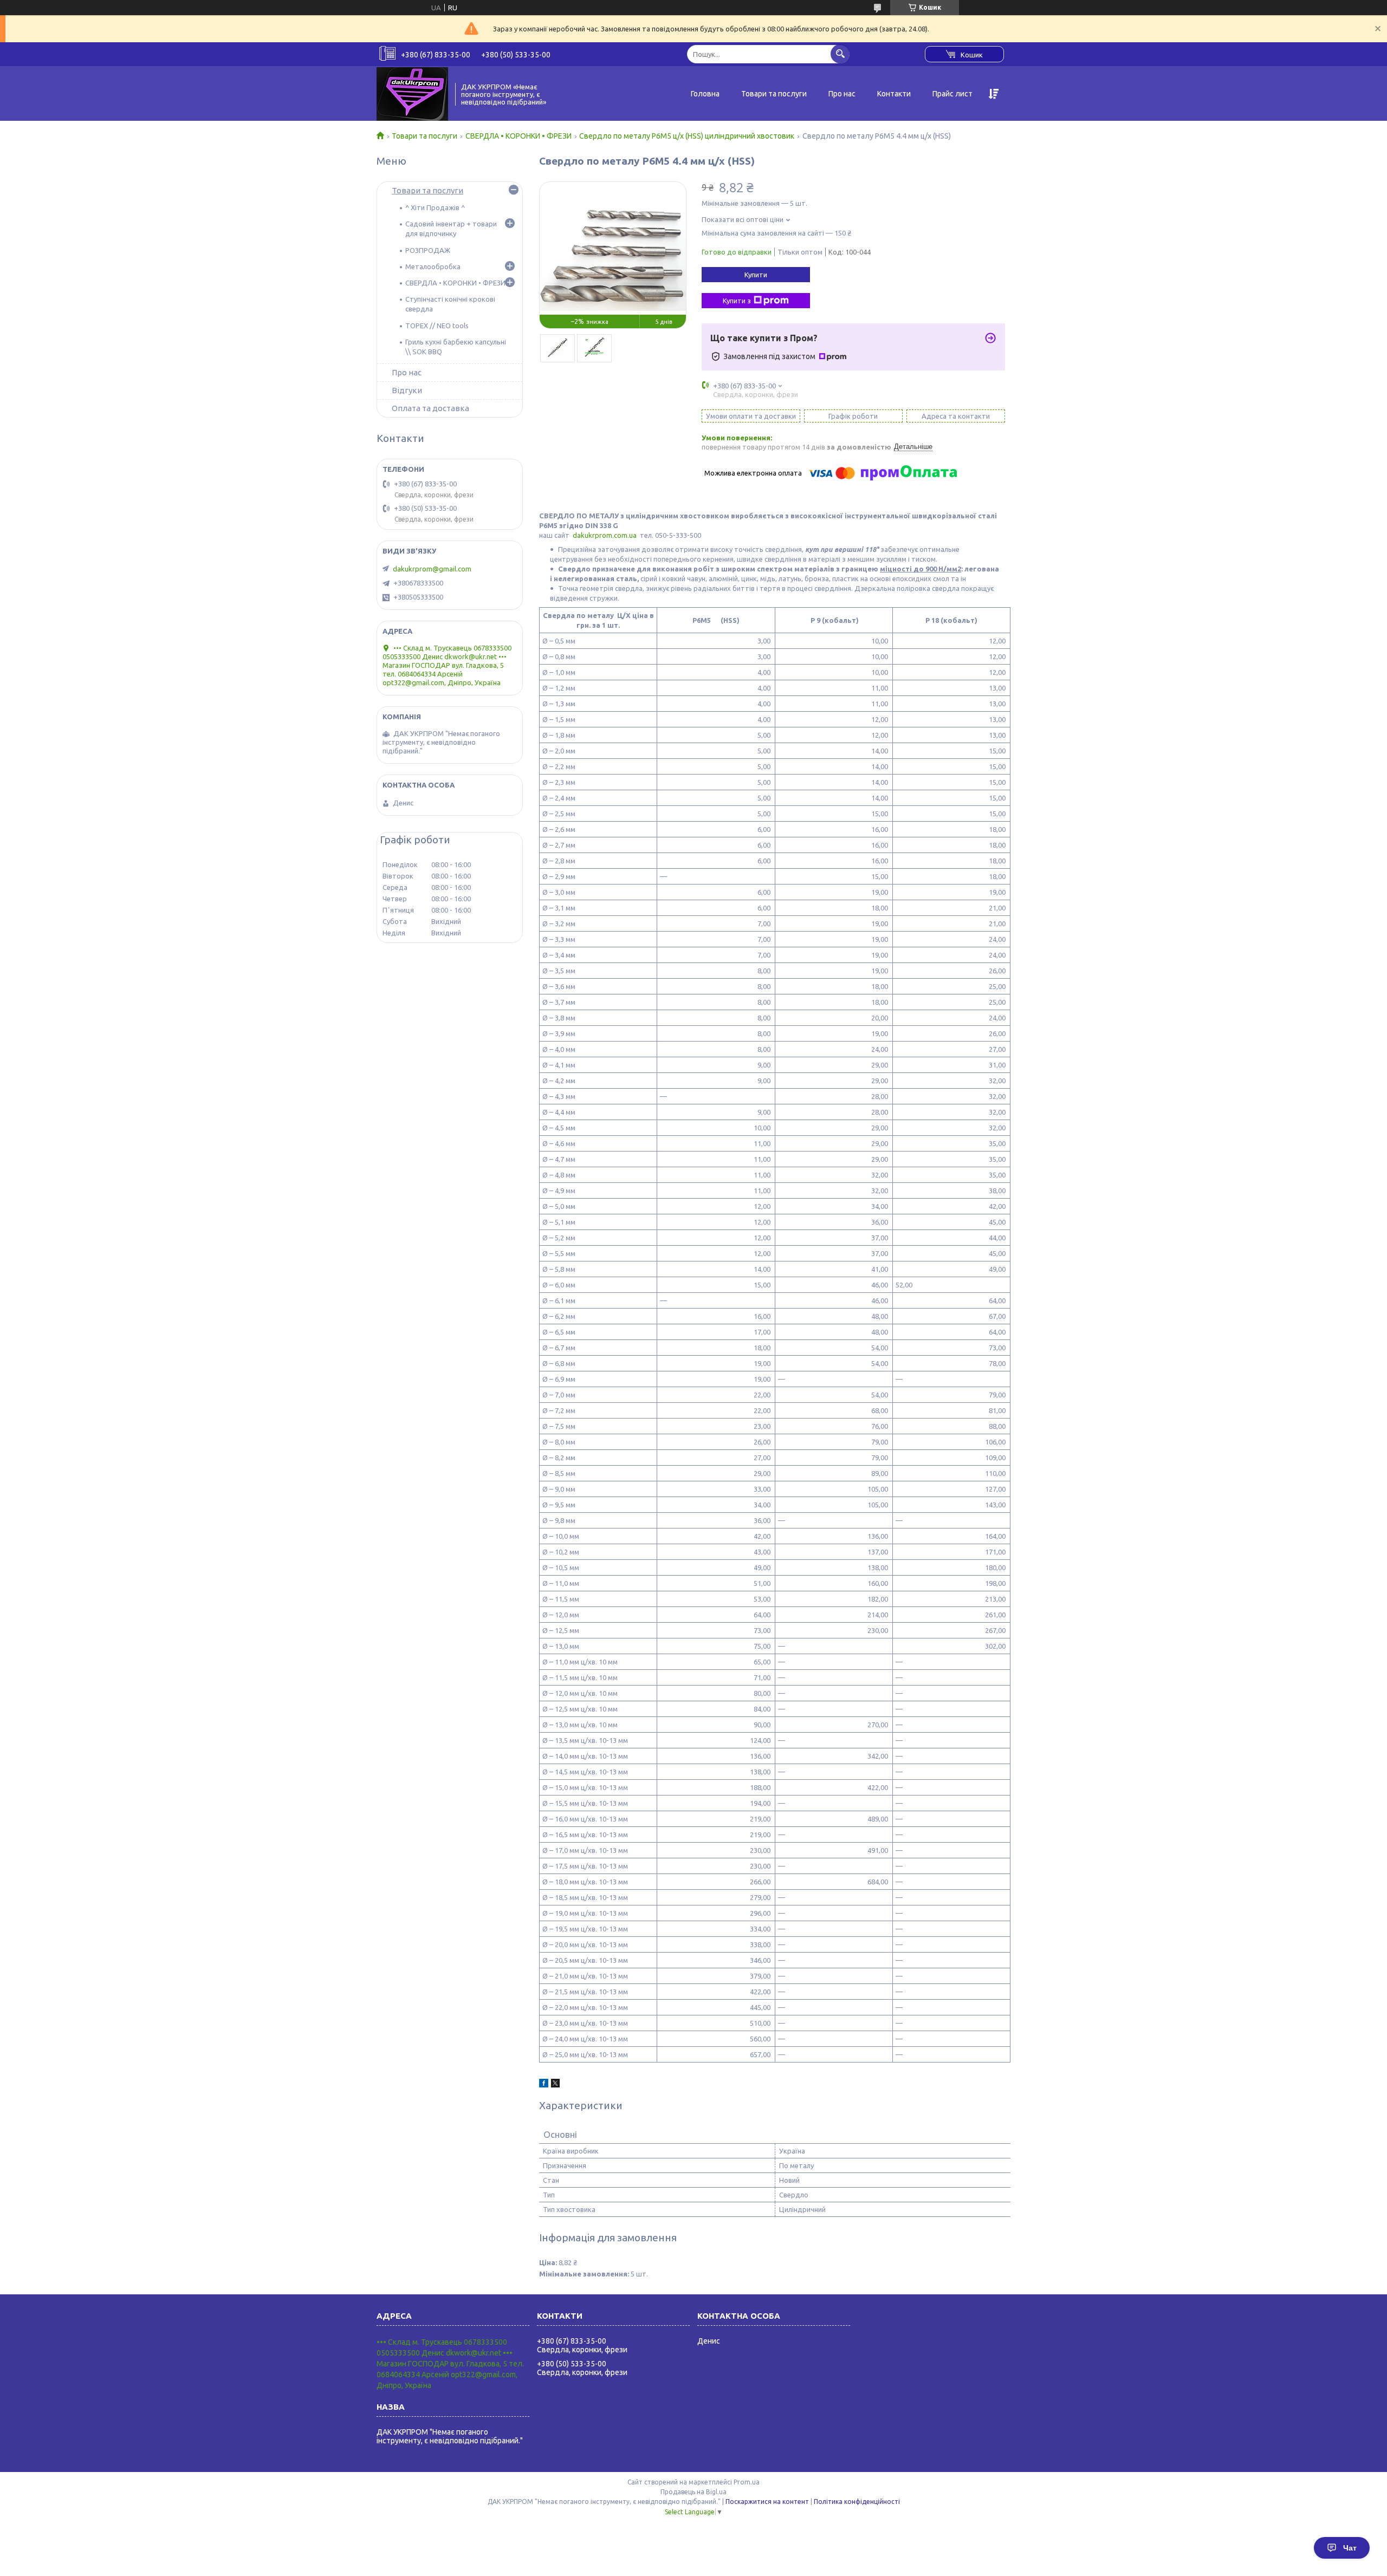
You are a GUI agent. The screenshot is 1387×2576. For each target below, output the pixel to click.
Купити (756, 275)
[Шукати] (840, 54)
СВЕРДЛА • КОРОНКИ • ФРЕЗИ (518, 136)
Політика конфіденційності (857, 2502)
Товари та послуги (774, 94)
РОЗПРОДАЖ (428, 250)
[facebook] (544, 2085)
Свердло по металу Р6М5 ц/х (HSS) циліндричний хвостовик (687, 136)
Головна (705, 94)
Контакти (894, 94)
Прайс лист (952, 94)
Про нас (842, 94)
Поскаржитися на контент (767, 2502)
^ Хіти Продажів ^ (435, 207)
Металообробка (433, 266)
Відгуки (407, 390)
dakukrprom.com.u (603, 535)
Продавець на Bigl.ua (693, 2492)
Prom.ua (747, 2482)
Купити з (737, 301)
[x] (555, 2085)
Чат (1350, 2548)
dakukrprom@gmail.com (432, 569)
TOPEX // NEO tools (437, 326)
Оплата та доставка (430, 408)
